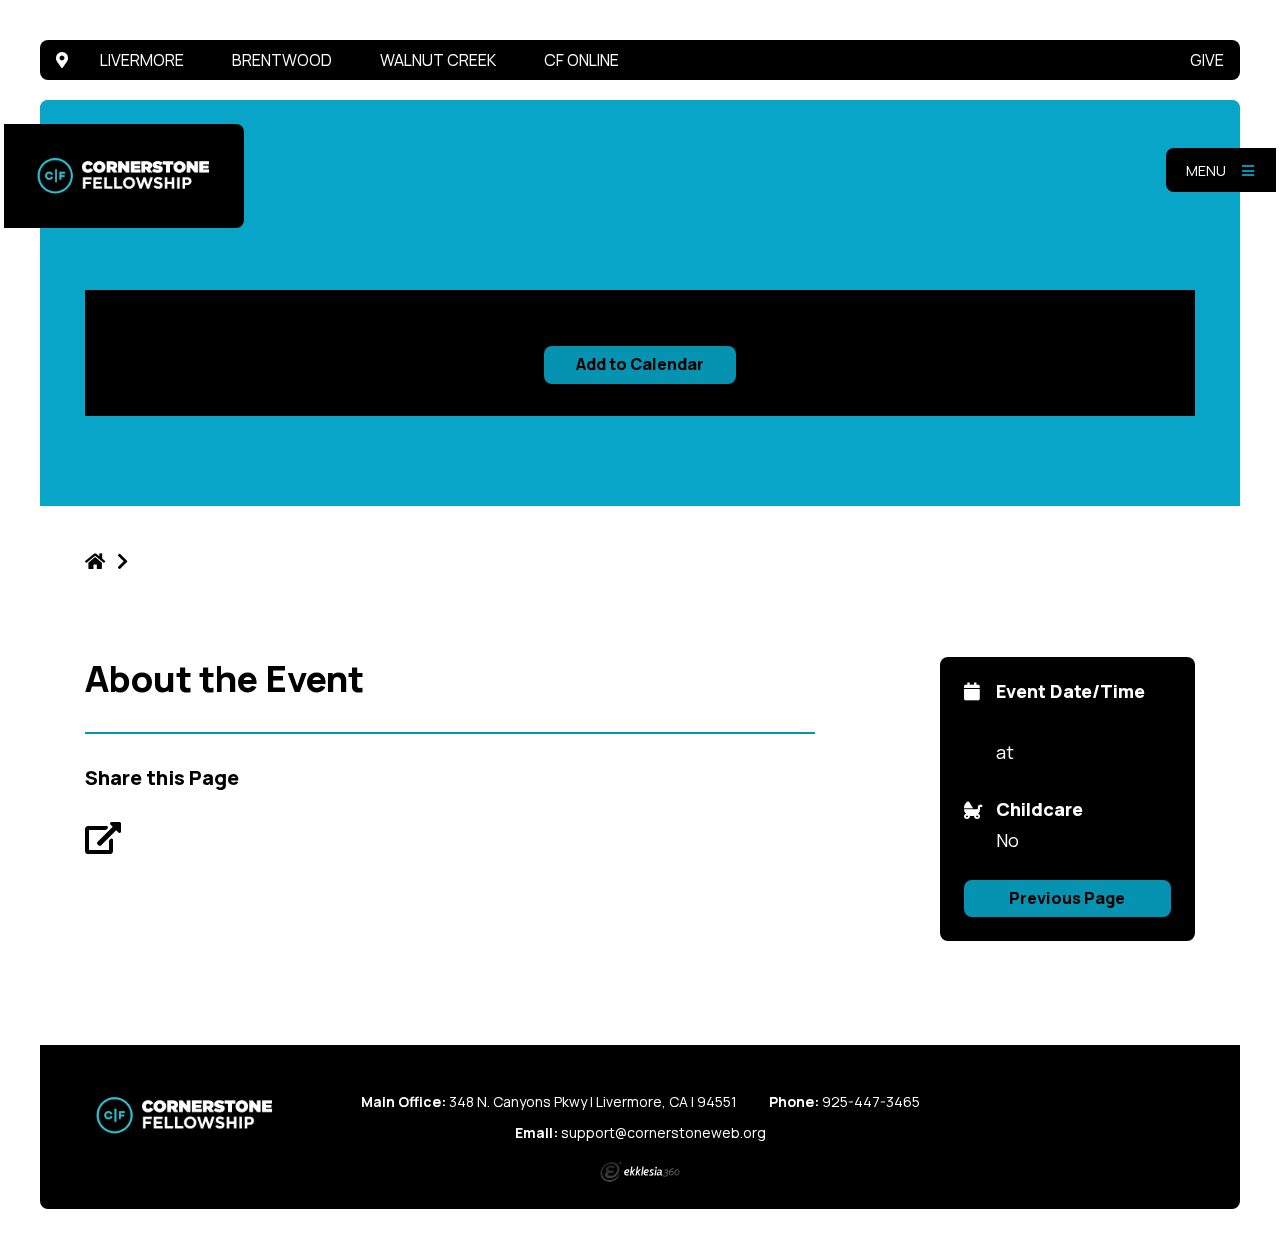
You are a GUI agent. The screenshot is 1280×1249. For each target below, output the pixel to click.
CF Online (581, 60)
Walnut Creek (438, 60)
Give (1207, 60)
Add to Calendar (640, 364)
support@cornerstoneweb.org (663, 1132)
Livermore (142, 60)
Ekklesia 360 (640, 1172)
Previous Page (1067, 898)
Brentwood (282, 60)
